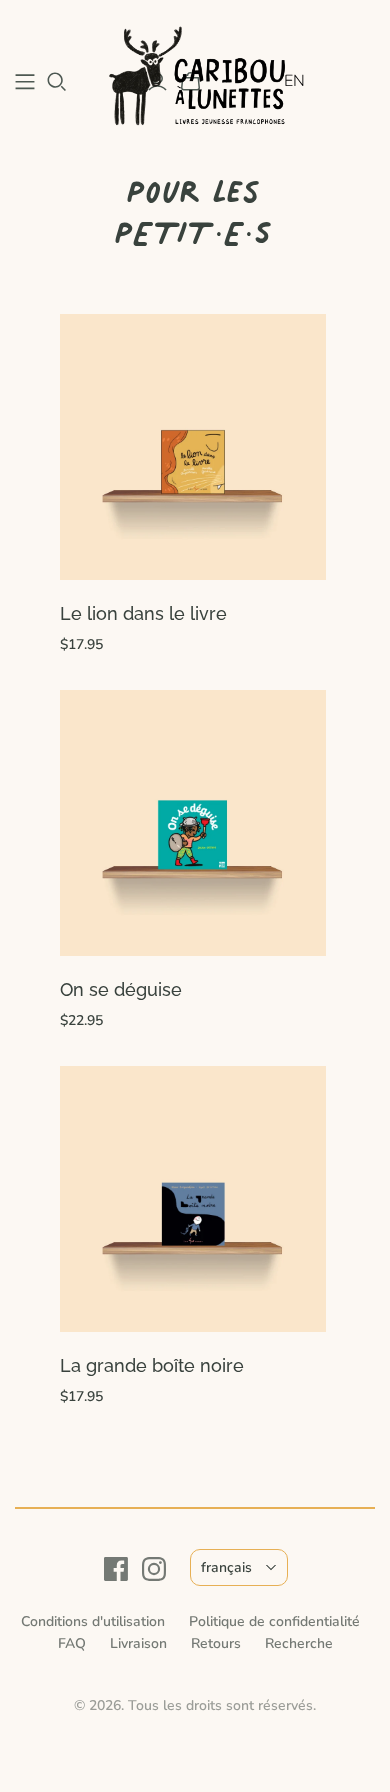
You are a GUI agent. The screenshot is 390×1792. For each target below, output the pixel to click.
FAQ (72, 1643)
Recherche (299, 1643)
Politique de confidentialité (274, 1621)
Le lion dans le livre (143, 613)
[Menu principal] (25, 82)
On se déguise (121, 989)
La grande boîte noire (152, 1365)
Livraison (138, 1643)
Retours (216, 1643)
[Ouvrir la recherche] (57, 82)
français (226, 1567)
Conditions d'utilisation (93, 1621)
